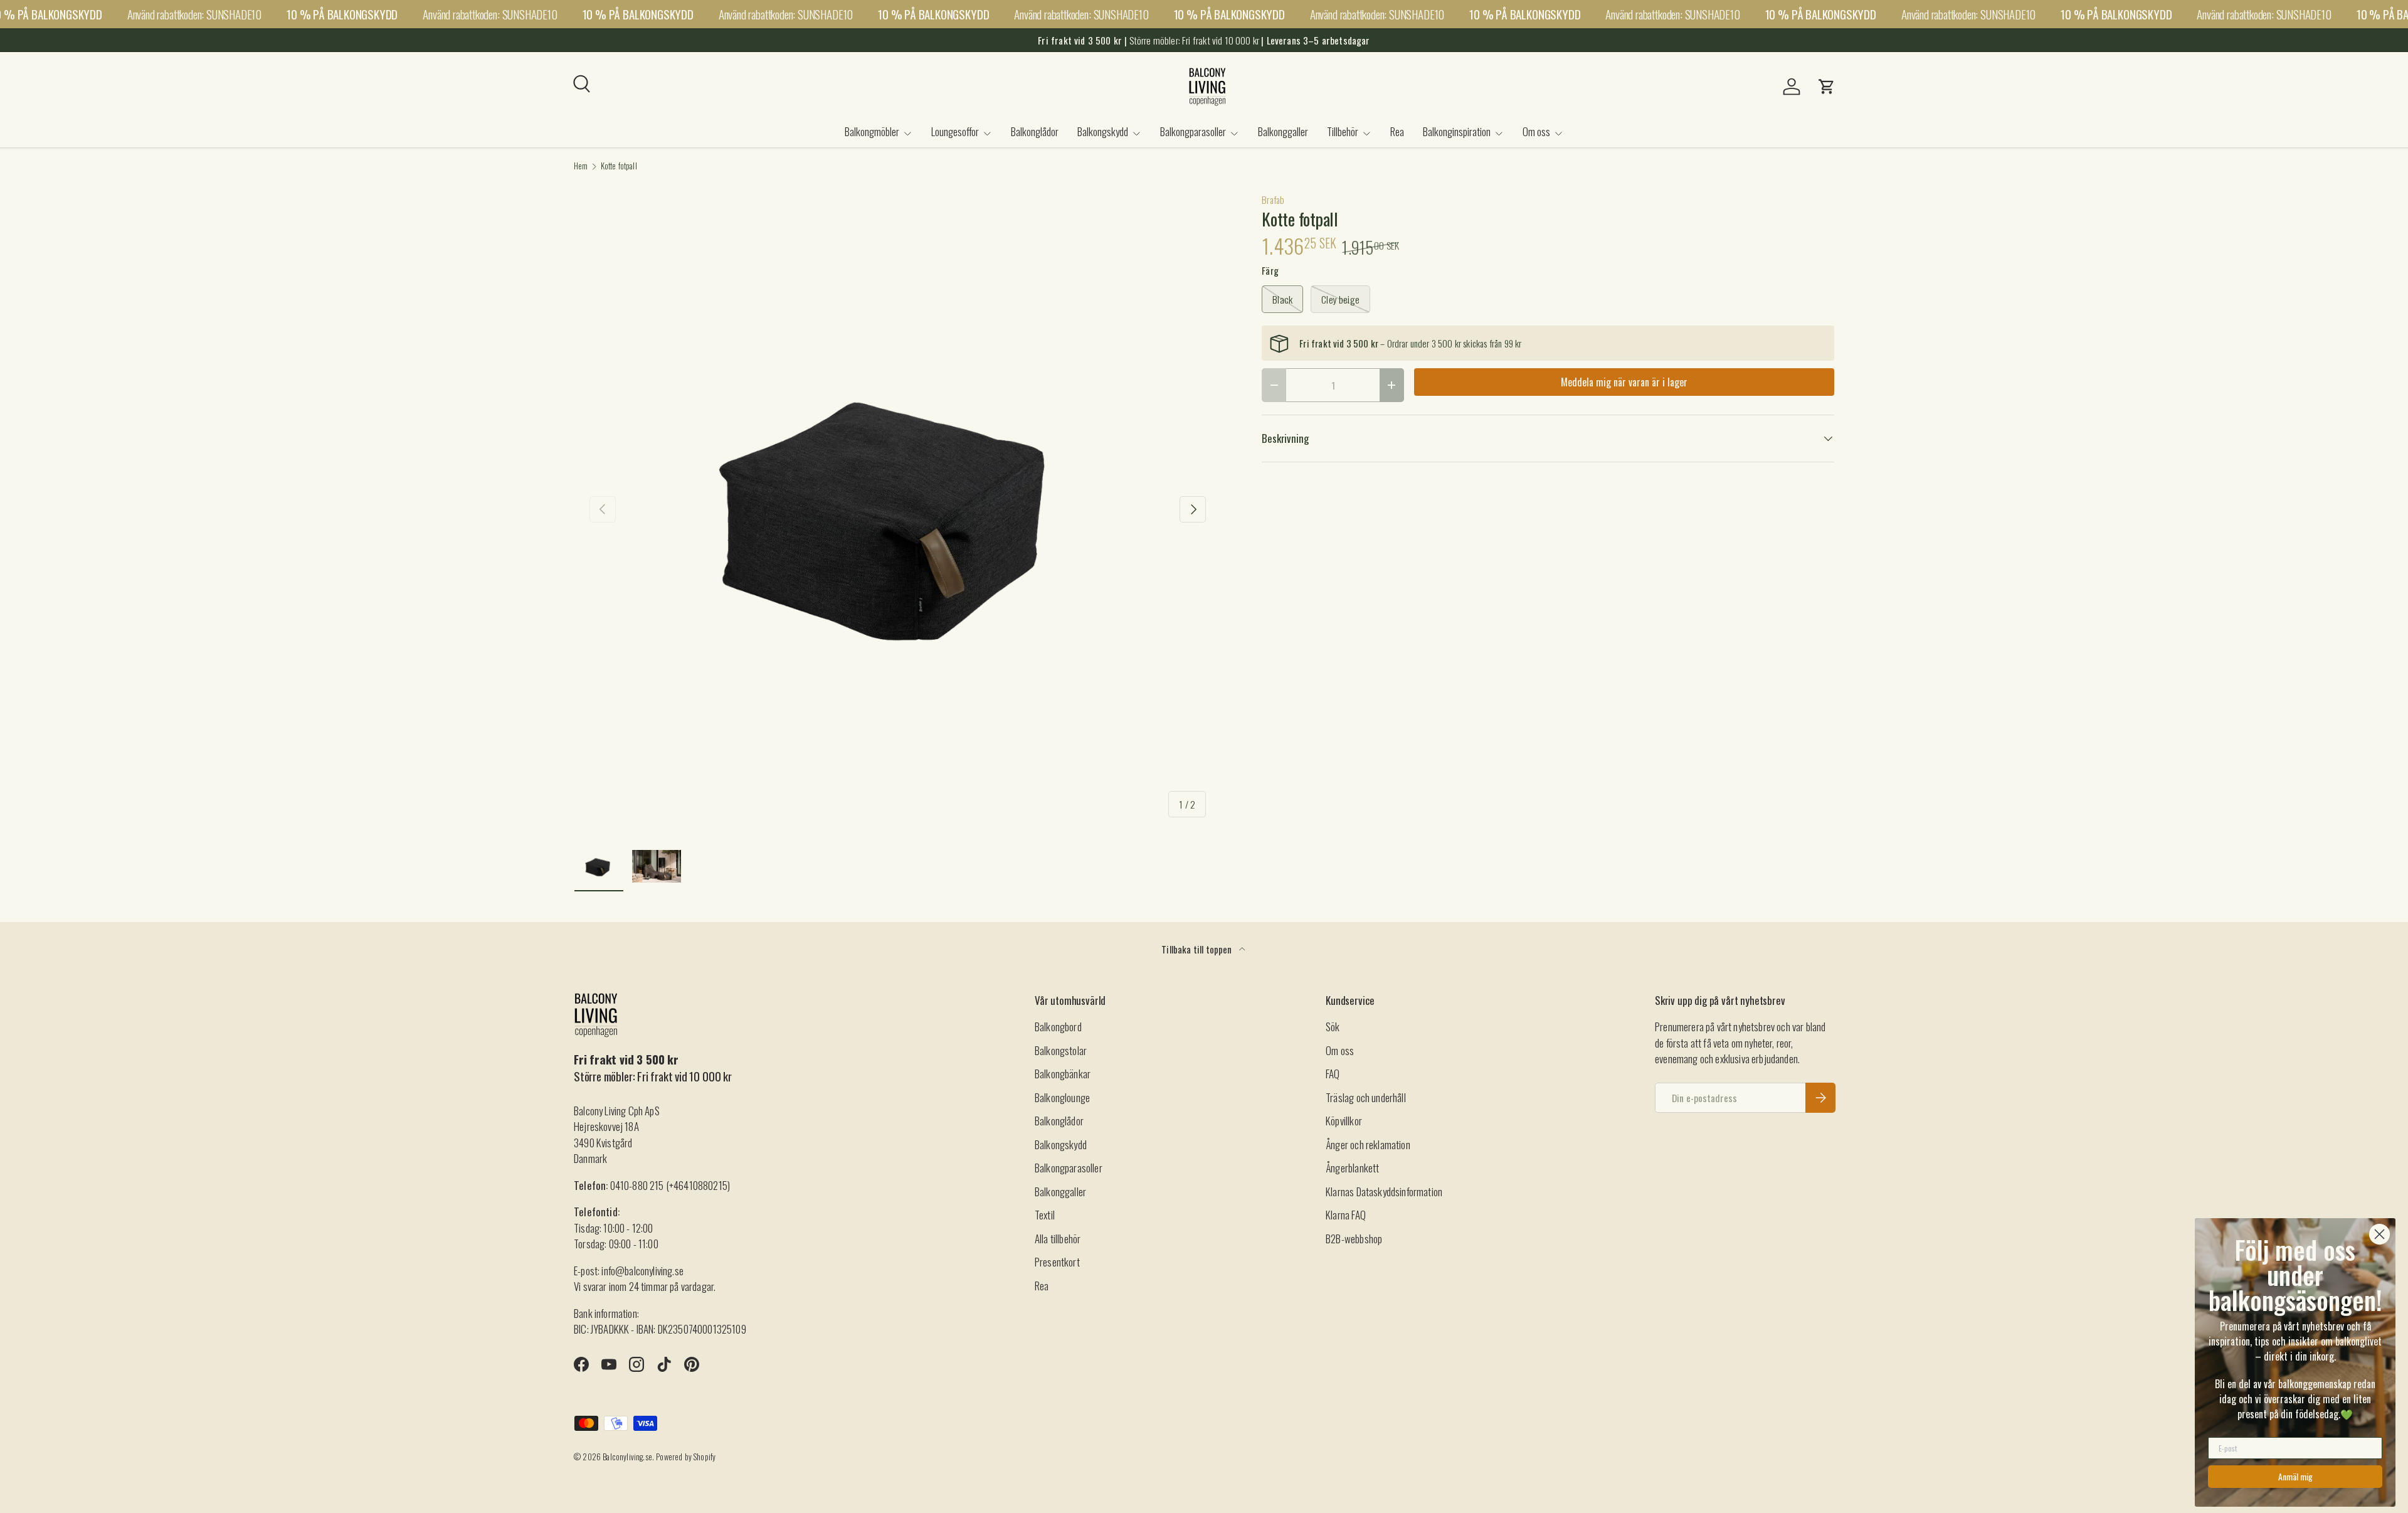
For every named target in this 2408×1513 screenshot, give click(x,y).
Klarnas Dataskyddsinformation (1384, 1192)
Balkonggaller (1283, 131)
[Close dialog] (2379, 1234)
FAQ (1333, 1074)
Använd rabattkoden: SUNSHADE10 (194, 14)
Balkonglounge (1062, 1097)
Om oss (1536, 131)
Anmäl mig (2295, 1476)
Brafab (1273, 199)
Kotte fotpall (619, 167)
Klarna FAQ (1346, 1215)
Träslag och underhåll (1366, 1097)
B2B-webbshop (1354, 1239)
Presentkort (1057, 1262)
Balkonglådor (1035, 131)
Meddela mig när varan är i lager (1624, 382)
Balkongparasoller (1193, 131)
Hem (581, 167)
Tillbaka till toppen (1198, 949)
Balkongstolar (1061, 1050)
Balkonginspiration (1457, 131)
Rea (1397, 131)
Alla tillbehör (1058, 1239)
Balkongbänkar (1063, 1074)
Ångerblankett (1352, 1168)
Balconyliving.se (627, 1457)
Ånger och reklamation (1368, 1144)
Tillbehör (1343, 131)
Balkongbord (1058, 1027)
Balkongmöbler (872, 131)
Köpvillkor (1344, 1121)
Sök (1333, 1027)
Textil (1045, 1215)
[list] (898, 509)
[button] (1827, 87)
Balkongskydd (1103, 131)
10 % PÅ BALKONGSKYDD (342, 14)
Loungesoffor (955, 131)
